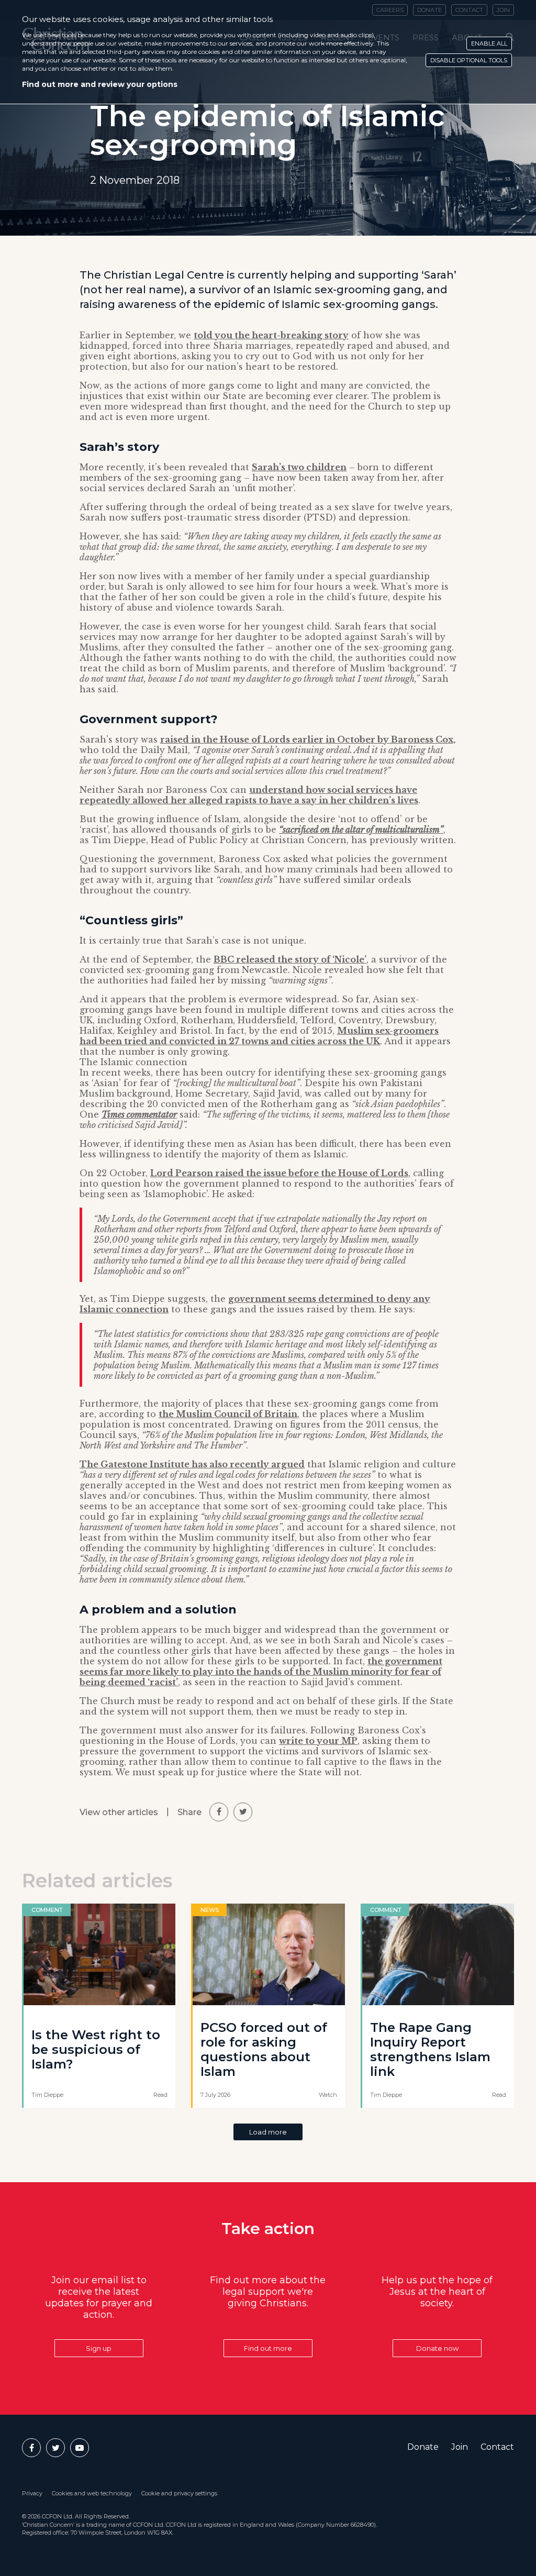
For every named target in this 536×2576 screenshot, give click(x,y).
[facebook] (219, 1812)
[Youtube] (80, 2448)
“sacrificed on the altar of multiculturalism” (361, 830)
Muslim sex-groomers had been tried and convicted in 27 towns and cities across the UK (259, 1036)
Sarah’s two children (299, 467)
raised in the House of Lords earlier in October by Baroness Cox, (308, 739)
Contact (497, 2447)
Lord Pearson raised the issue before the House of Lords (279, 1173)
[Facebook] (31, 2448)
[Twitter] (55, 2448)
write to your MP (318, 1741)
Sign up (99, 2348)
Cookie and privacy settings (179, 2493)
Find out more (268, 2348)
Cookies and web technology (92, 2493)
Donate (423, 2447)
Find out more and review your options (100, 84)
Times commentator (139, 1114)
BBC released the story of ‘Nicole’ (290, 959)
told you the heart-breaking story (271, 335)
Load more (268, 2132)
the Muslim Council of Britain (228, 1414)
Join (460, 2447)
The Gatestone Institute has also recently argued (192, 1464)
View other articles (119, 1812)
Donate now (437, 2348)
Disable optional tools (469, 60)
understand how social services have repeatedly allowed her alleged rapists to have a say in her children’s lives (249, 795)
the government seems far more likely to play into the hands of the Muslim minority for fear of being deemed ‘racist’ (261, 1672)
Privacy (32, 2493)
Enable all (489, 43)
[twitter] (243, 1812)
